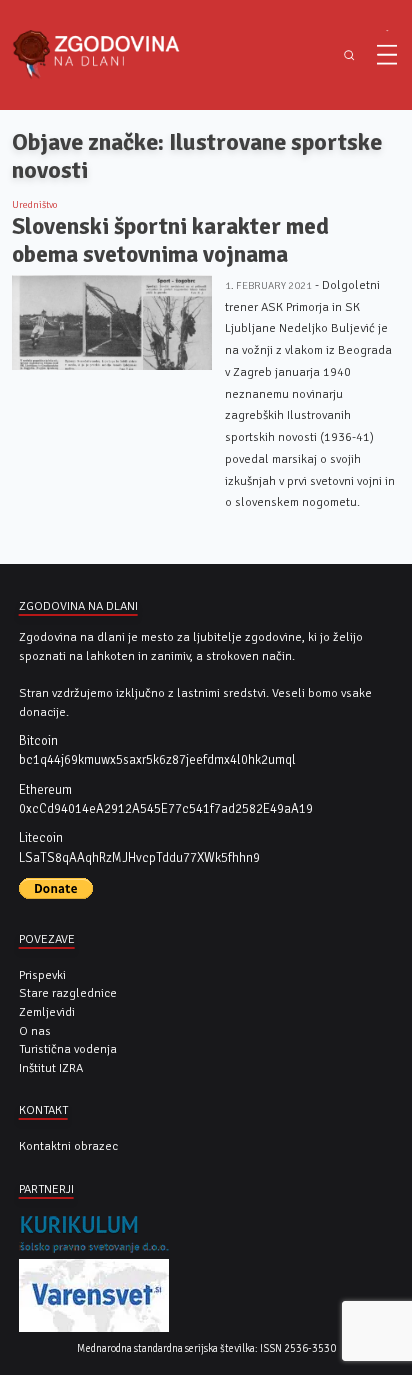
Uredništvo (34, 205)
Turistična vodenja (68, 1049)
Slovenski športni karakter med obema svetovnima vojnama (170, 240)
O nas (35, 1031)
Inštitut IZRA (51, 1068)
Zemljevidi (47, 1012)
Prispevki (42, 975)
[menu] (387, 55)
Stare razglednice (68, 993)
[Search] (349, 55)
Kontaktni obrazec (68, 1146)
